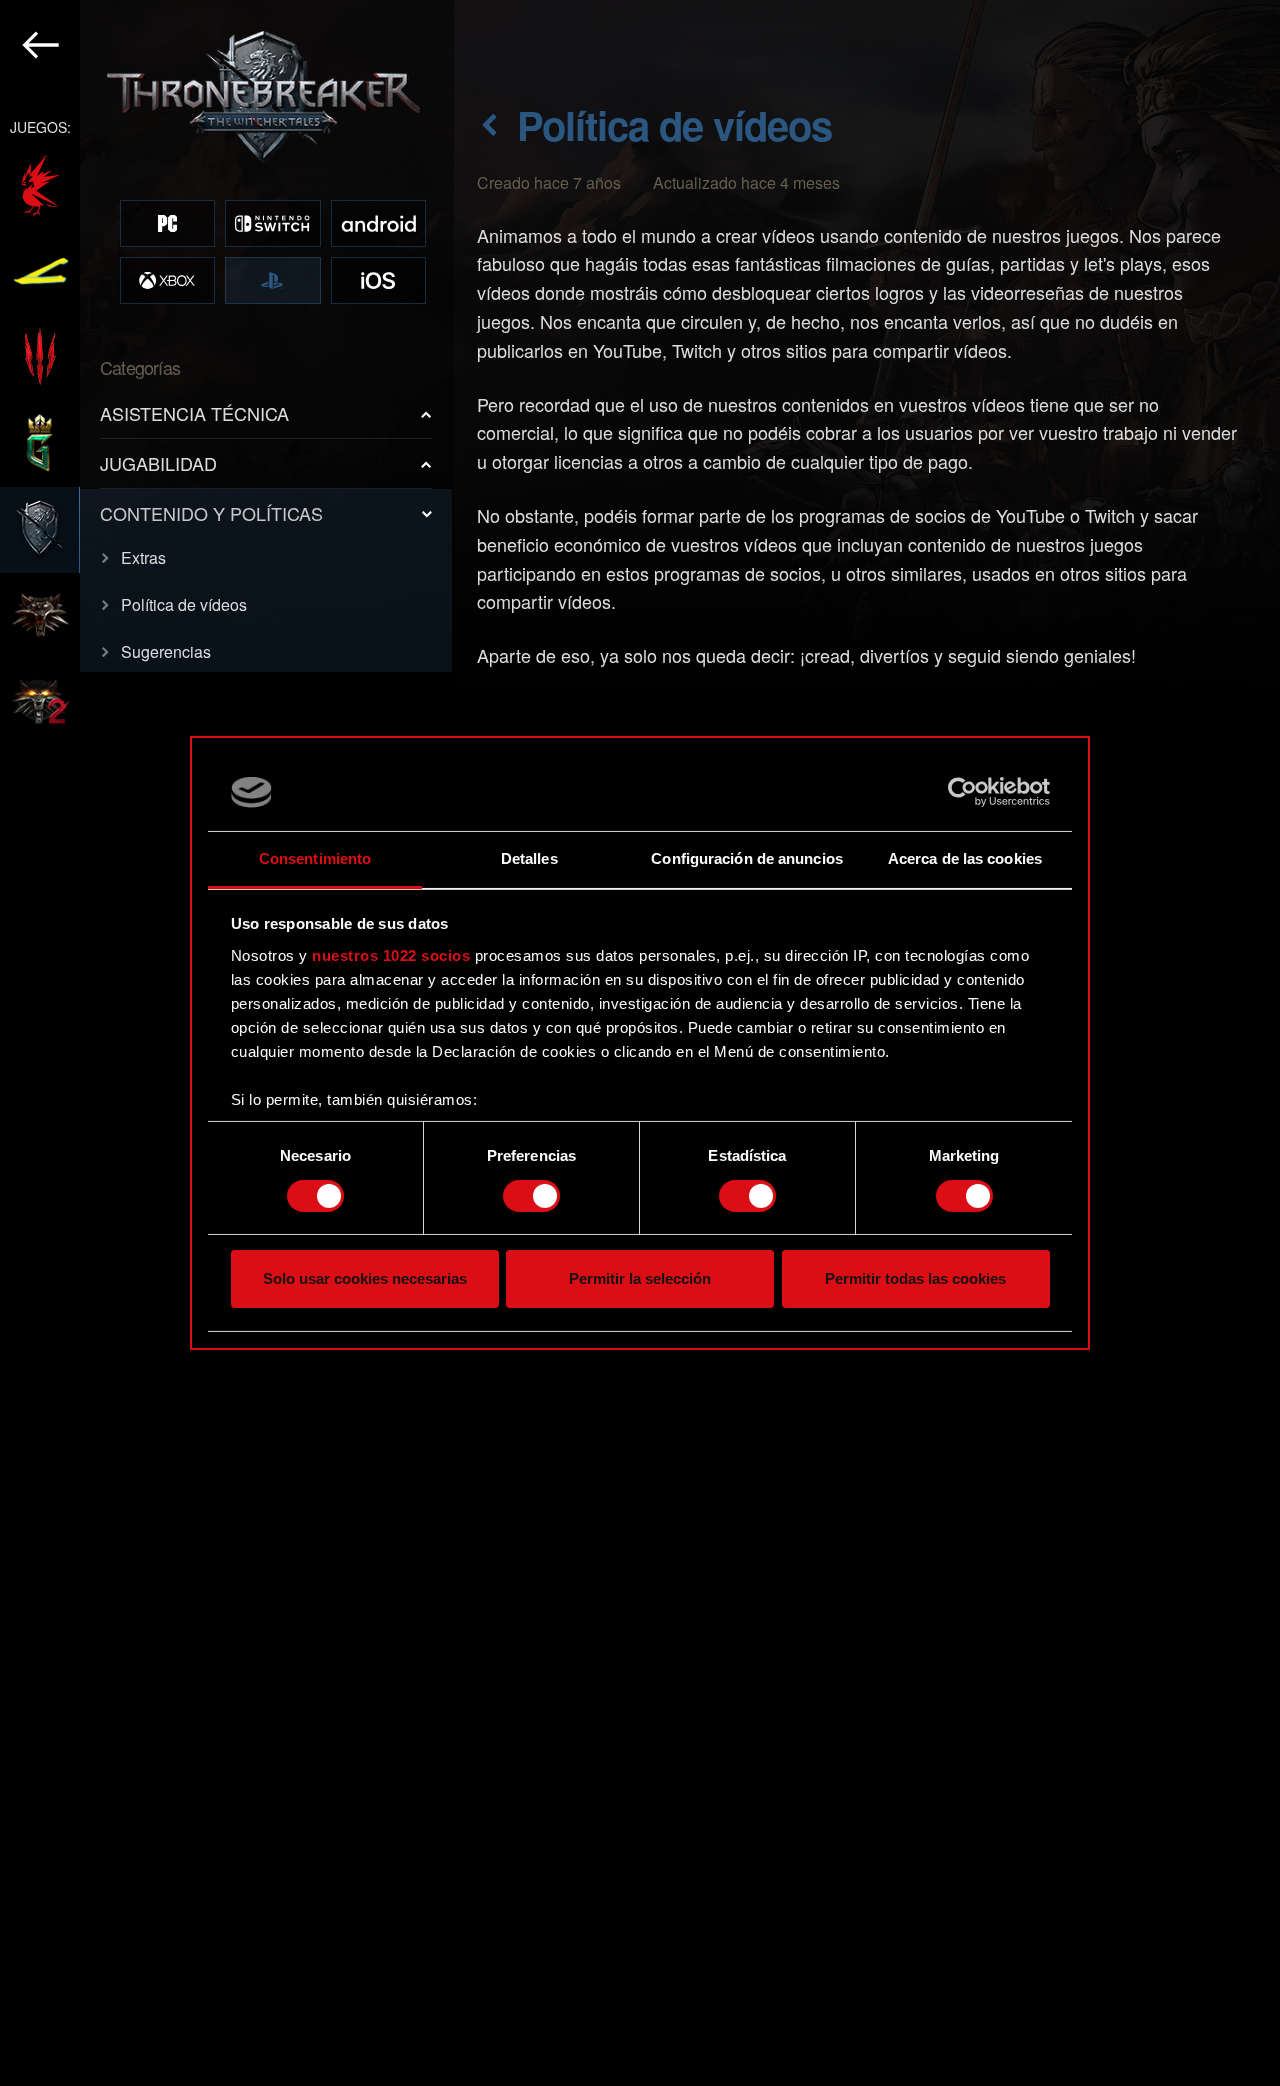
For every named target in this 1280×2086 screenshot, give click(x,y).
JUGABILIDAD (158, 463)
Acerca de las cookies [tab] (965, 858)
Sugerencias (166, 651)
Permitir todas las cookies (915, 1279)
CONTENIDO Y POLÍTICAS (211, 513)
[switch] (531, 1196)
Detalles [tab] (529, 858)
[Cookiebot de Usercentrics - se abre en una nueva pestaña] (962, 792)
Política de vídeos (184, 604)
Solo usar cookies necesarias (365, 1279)
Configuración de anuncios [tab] (747, 858)
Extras (143, 557)
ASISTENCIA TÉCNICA (194, 413)
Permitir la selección (640, 1279)
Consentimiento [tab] (315, 858)
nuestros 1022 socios (391, 955)
